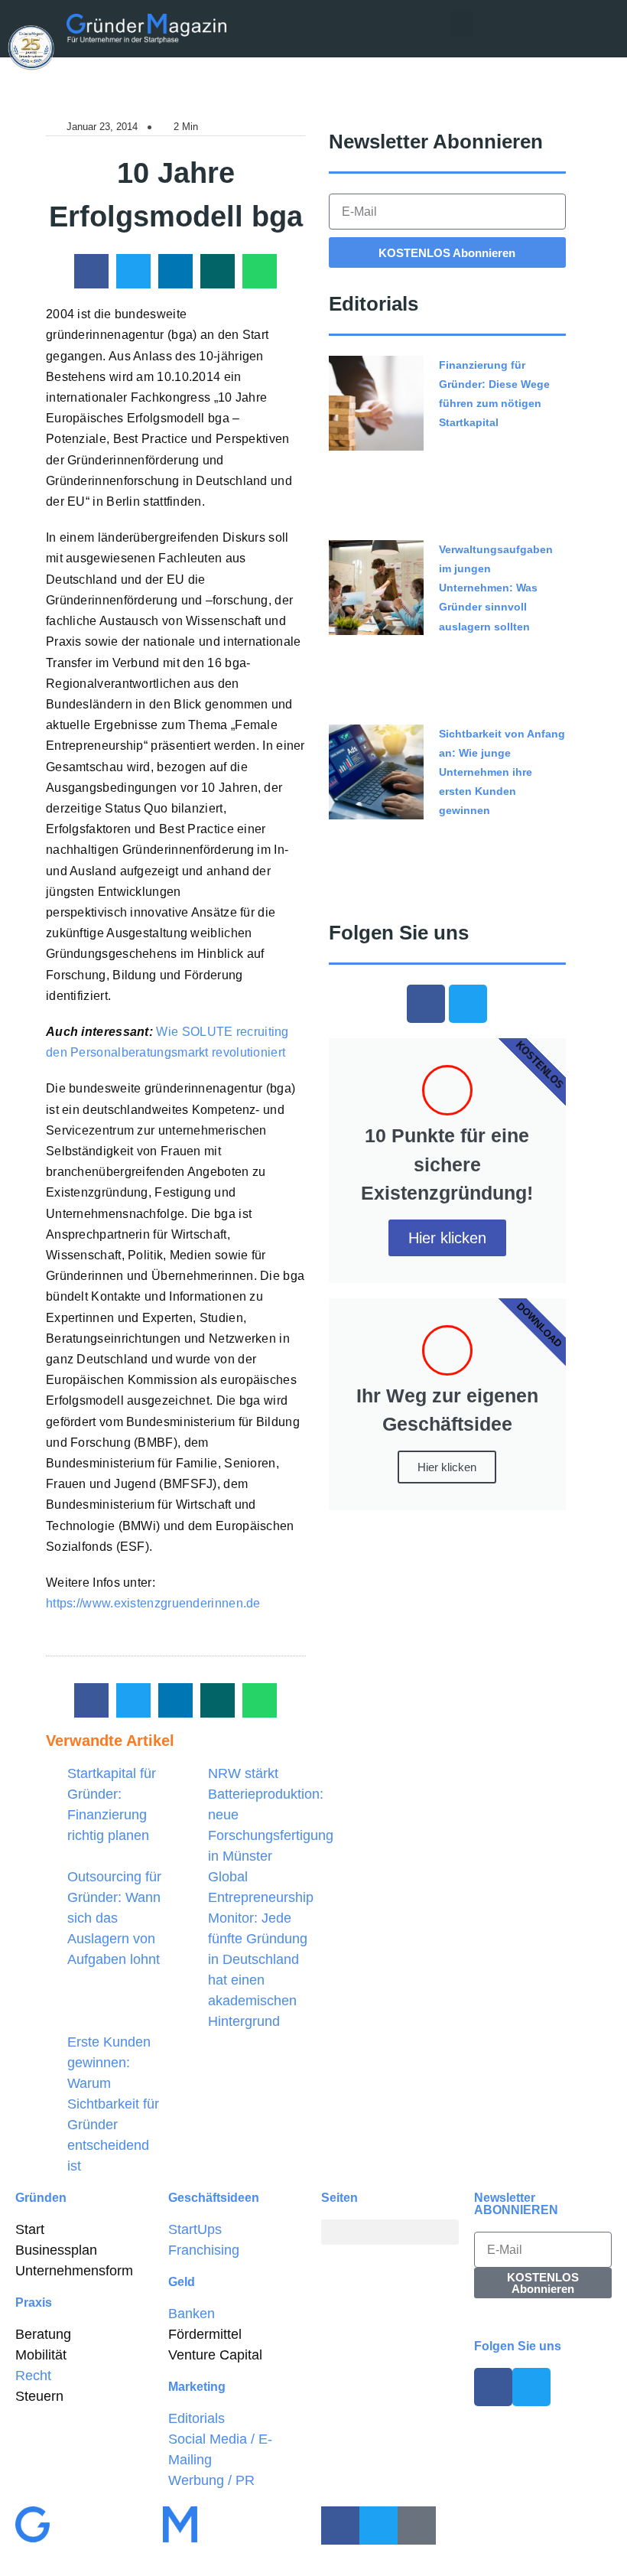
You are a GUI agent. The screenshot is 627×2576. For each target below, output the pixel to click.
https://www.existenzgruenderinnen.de (153, 1603)
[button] (461, 24)
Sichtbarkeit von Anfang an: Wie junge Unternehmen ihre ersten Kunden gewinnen (502, 772)
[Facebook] (426, 1004)
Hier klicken (447, 1238)
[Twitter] (468, 1004)
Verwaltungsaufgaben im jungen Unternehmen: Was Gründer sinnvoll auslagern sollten (496, 588)
